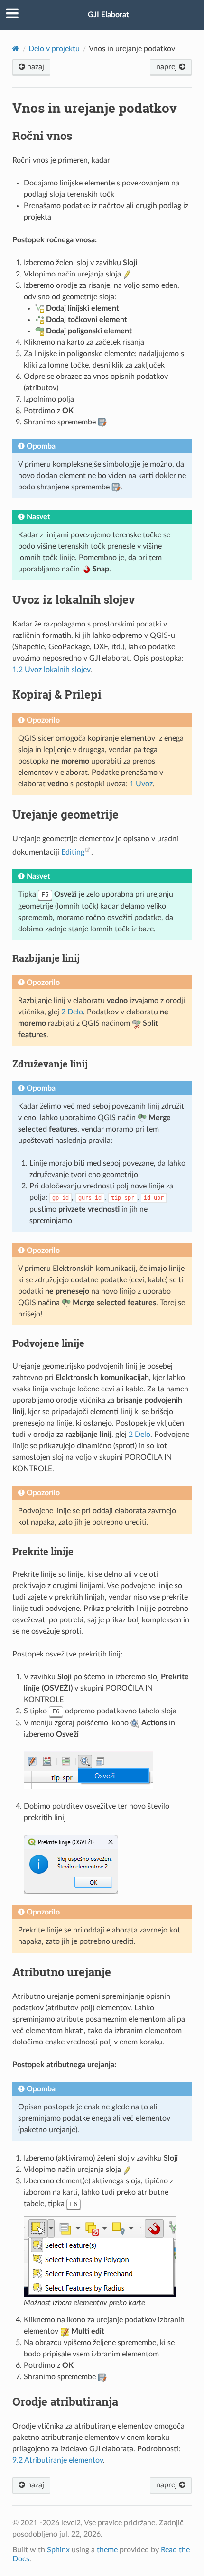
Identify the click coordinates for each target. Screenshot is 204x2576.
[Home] (16, 49)
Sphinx (58, 2550)
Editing (73, 852)
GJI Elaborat (108, 15)
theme (107, 2550)
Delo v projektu (54, 49)
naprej (167, 67)
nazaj (35, 67)
